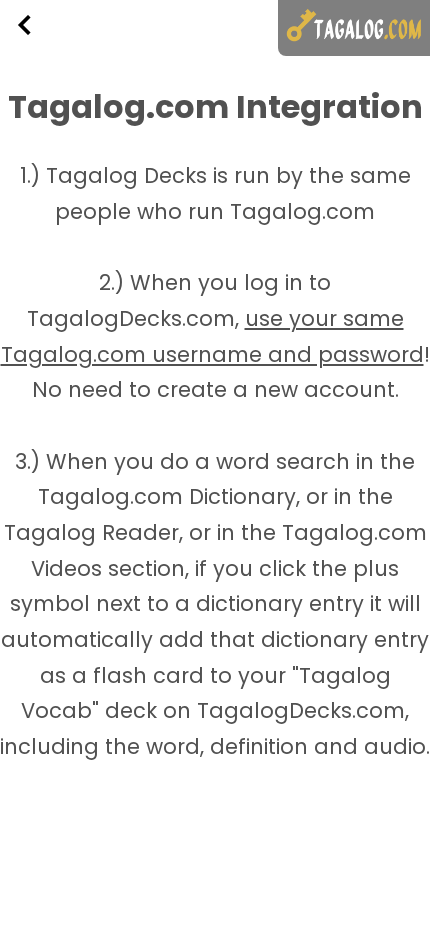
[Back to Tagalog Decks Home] (41, 25)
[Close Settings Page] (386, 93)
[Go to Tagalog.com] (354, 28)
